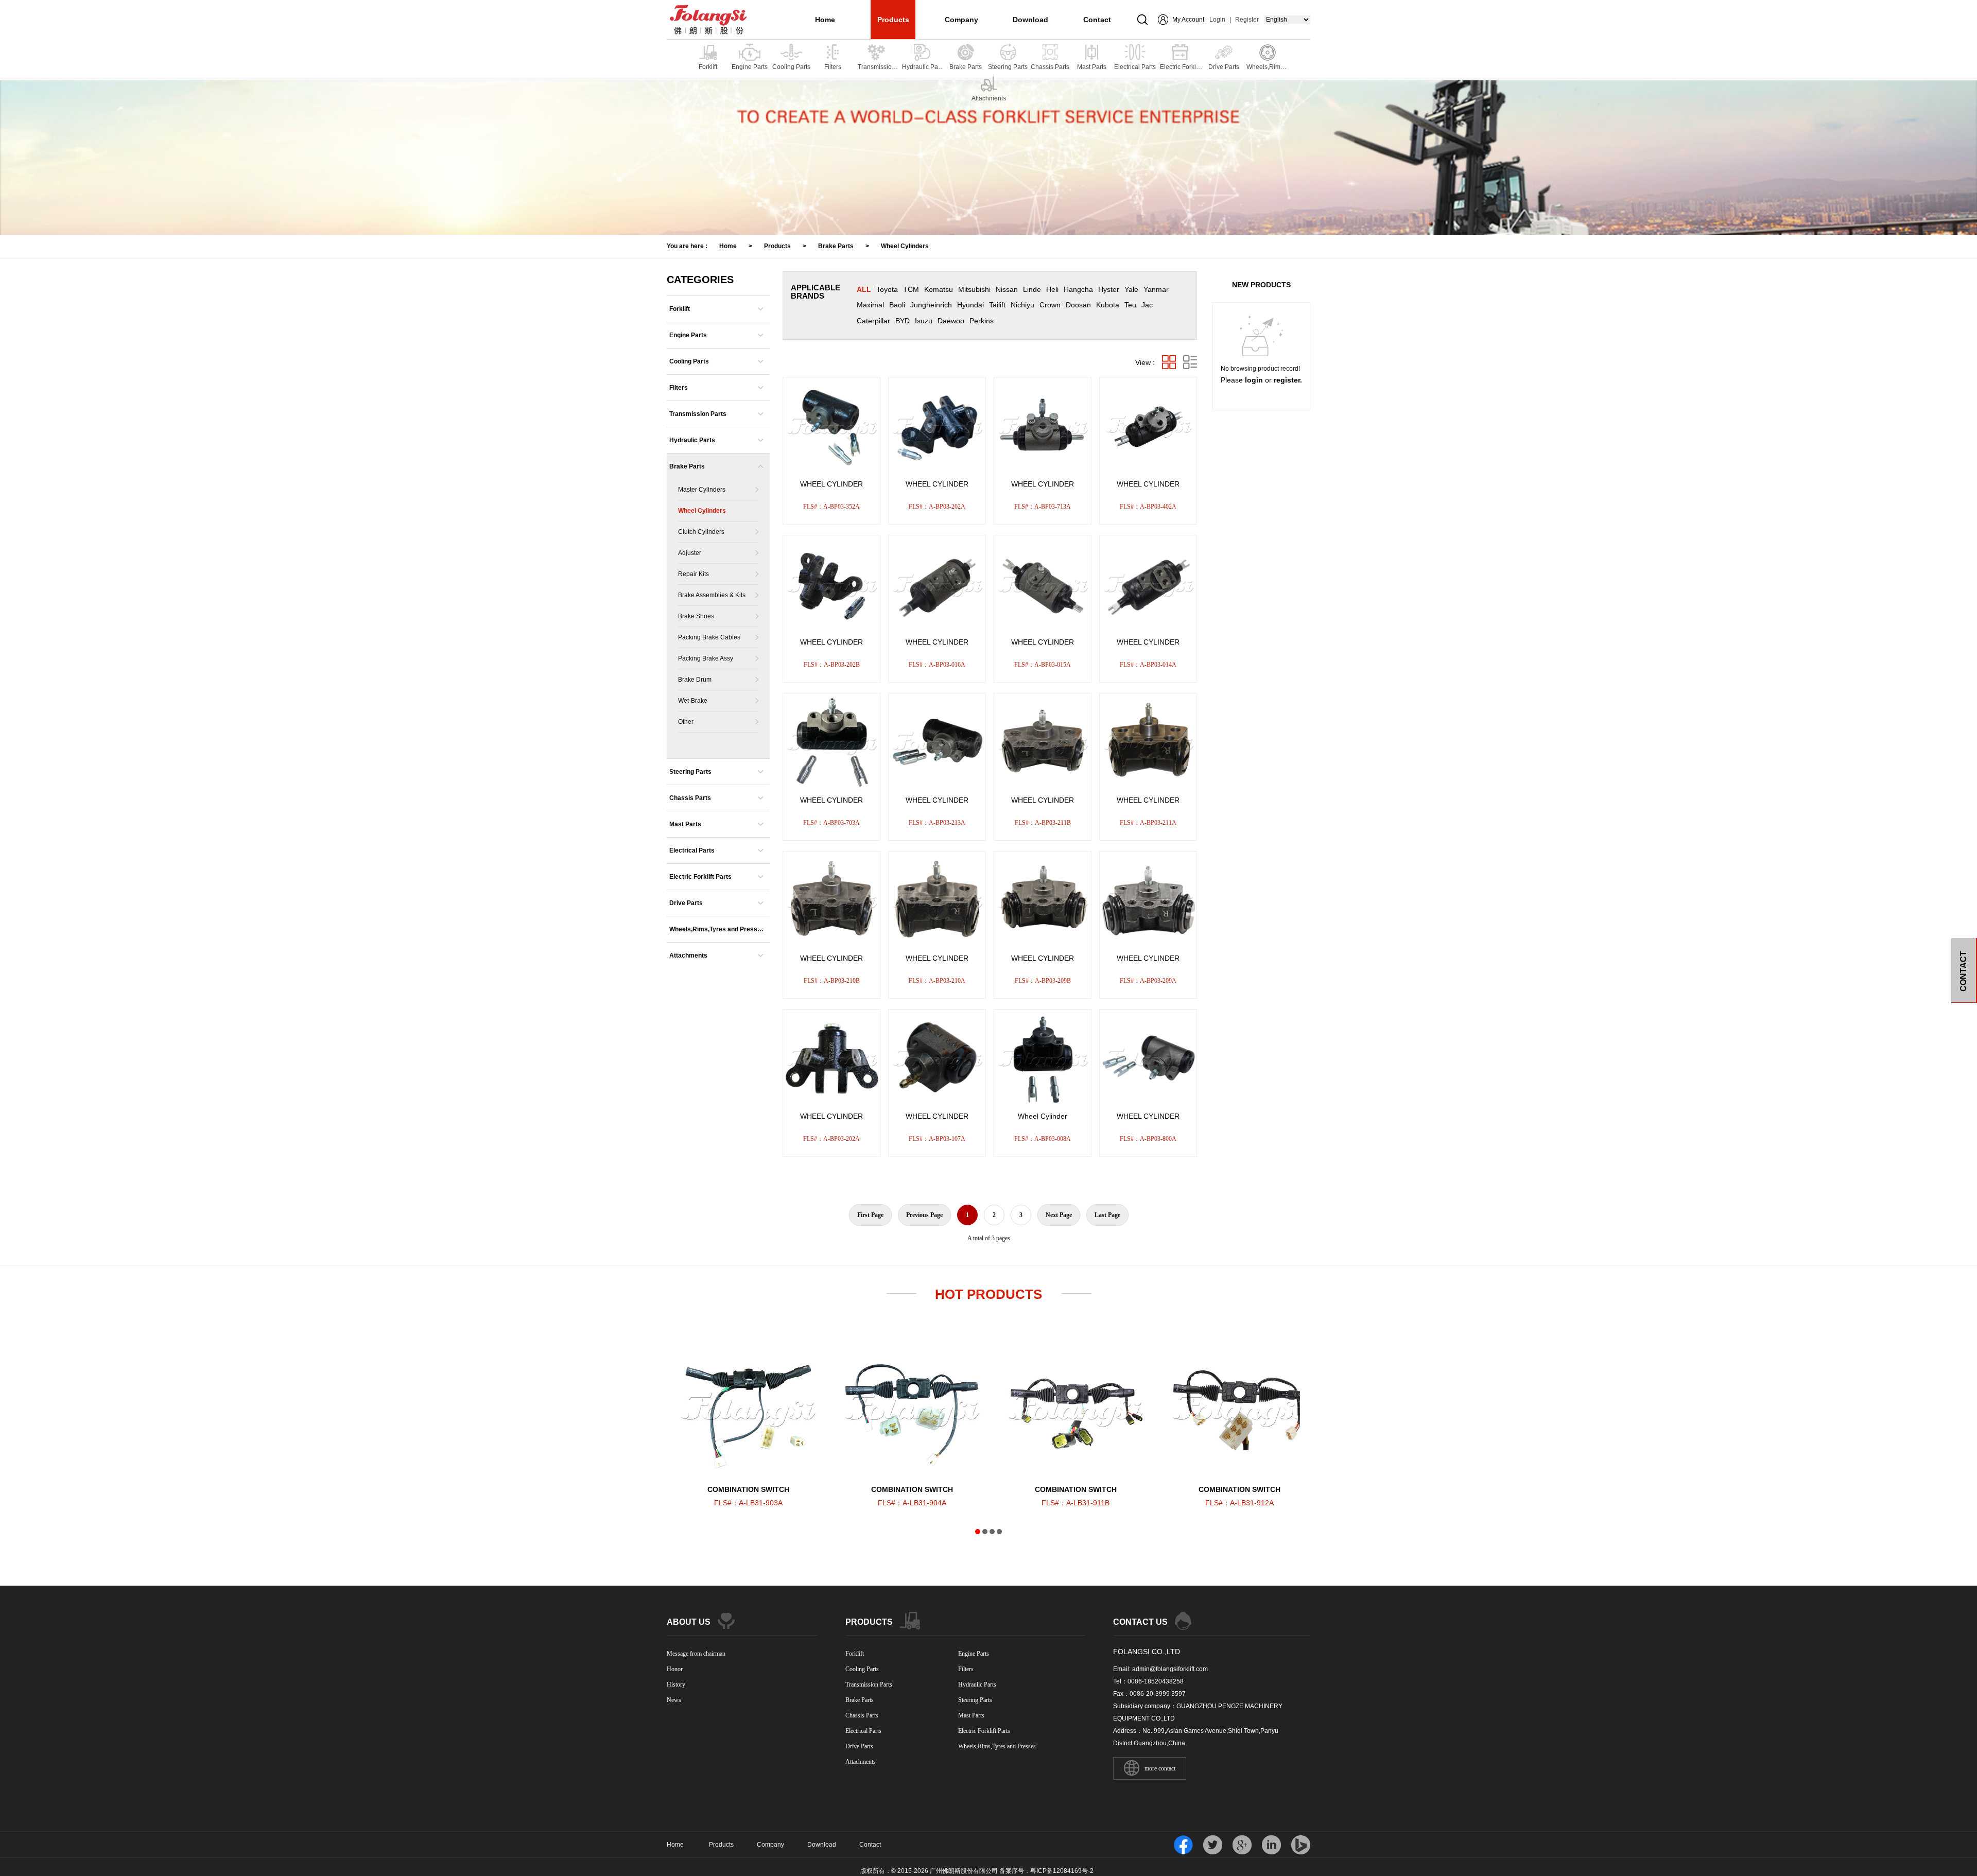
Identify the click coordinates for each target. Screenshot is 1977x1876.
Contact (1097, 20)
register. (1288, 380)
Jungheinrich (931, 305)
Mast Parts (685, 824)
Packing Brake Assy (706, 658)
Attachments (688, 956)
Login (1217, 20)
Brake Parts (836, 246)
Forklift (680, 309)
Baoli (897, 305)
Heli (1052, 289)
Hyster (1109, 289)
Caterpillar (873, 321)
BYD (903, 321)
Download (1030, 20)
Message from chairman (696, 1654)
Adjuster (690, 553)
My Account (1188, 20)
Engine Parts (688, 335)
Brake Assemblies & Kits (712, 595)
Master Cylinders (702, 490)
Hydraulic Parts (692, 440)
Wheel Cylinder (1043, 1116)
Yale (1131, 289)
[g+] (1242, 1845)
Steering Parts (690, 772)
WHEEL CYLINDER (831, 484)
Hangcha (1078, 289)
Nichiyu (1022, 305)
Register (1247, 20)
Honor (675, 1669)
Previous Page (924, 1215)
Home (825, 20)
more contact (1160, 1768)
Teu (1130, 305)
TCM (911, 289)
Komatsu (939, 289)
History (676, 1684)
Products (893, 20)
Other (686, 722)
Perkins (982, 321)
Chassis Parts (690, 798)
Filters (679, 388)
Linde (1032, 289)
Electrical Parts (692, 850)
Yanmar (1156, 289)
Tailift (997, 305)
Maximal (870, 305)
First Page (870, 1215)
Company (961, 20)
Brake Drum (695, 680)
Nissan (1007, 289)
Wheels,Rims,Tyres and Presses (715, 934)
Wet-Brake (693, 701)
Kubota (1108, 305)
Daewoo (951, 321)
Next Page (1059, 1215)
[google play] (1301, 1845)
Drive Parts (686, 903)
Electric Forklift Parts (700, 877)
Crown (1050, 305)
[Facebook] (1183, 1845)
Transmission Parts (698, 414)
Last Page (1107, 1215)
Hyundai (970, 305)
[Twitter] (1213, 1845)
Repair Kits (693, 574)
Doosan (1078, 305)
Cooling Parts (689, 361)
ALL (864, 289)
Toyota (887, 289)
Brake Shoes (696, 616)
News (674, 1700)
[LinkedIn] (1271, 1845)
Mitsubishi (974, 289)
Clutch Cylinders (701, 532)
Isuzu (924, 321)
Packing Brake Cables (709, 637)
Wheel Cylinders (905, 246)
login (1254, 380)
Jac (1147, 305)
